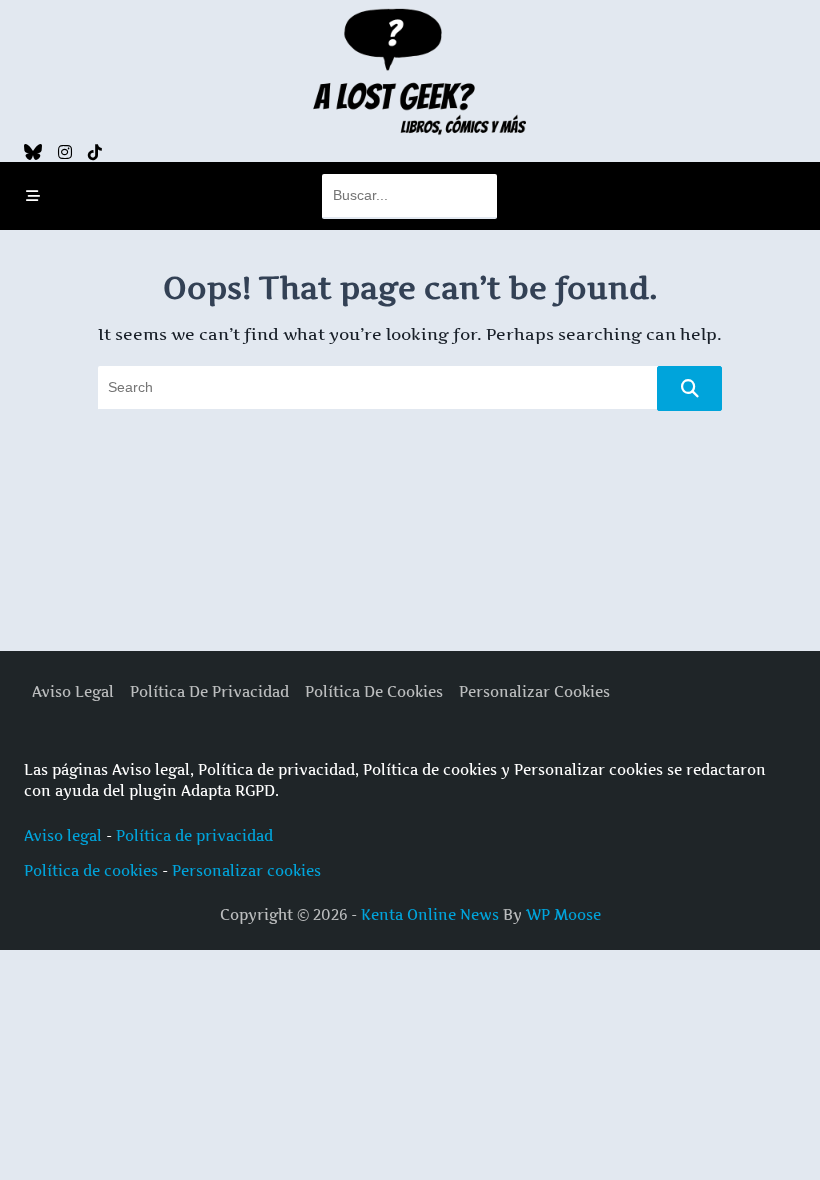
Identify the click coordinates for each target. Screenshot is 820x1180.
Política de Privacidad (209, 692)
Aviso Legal (73, 692)
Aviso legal (63, 835)
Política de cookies (91, 870)
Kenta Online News (430, 915)
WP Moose (563, 915)
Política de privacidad (194, 835)
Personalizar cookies (246, 870)
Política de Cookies (374, 692)
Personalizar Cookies (534, 692)
